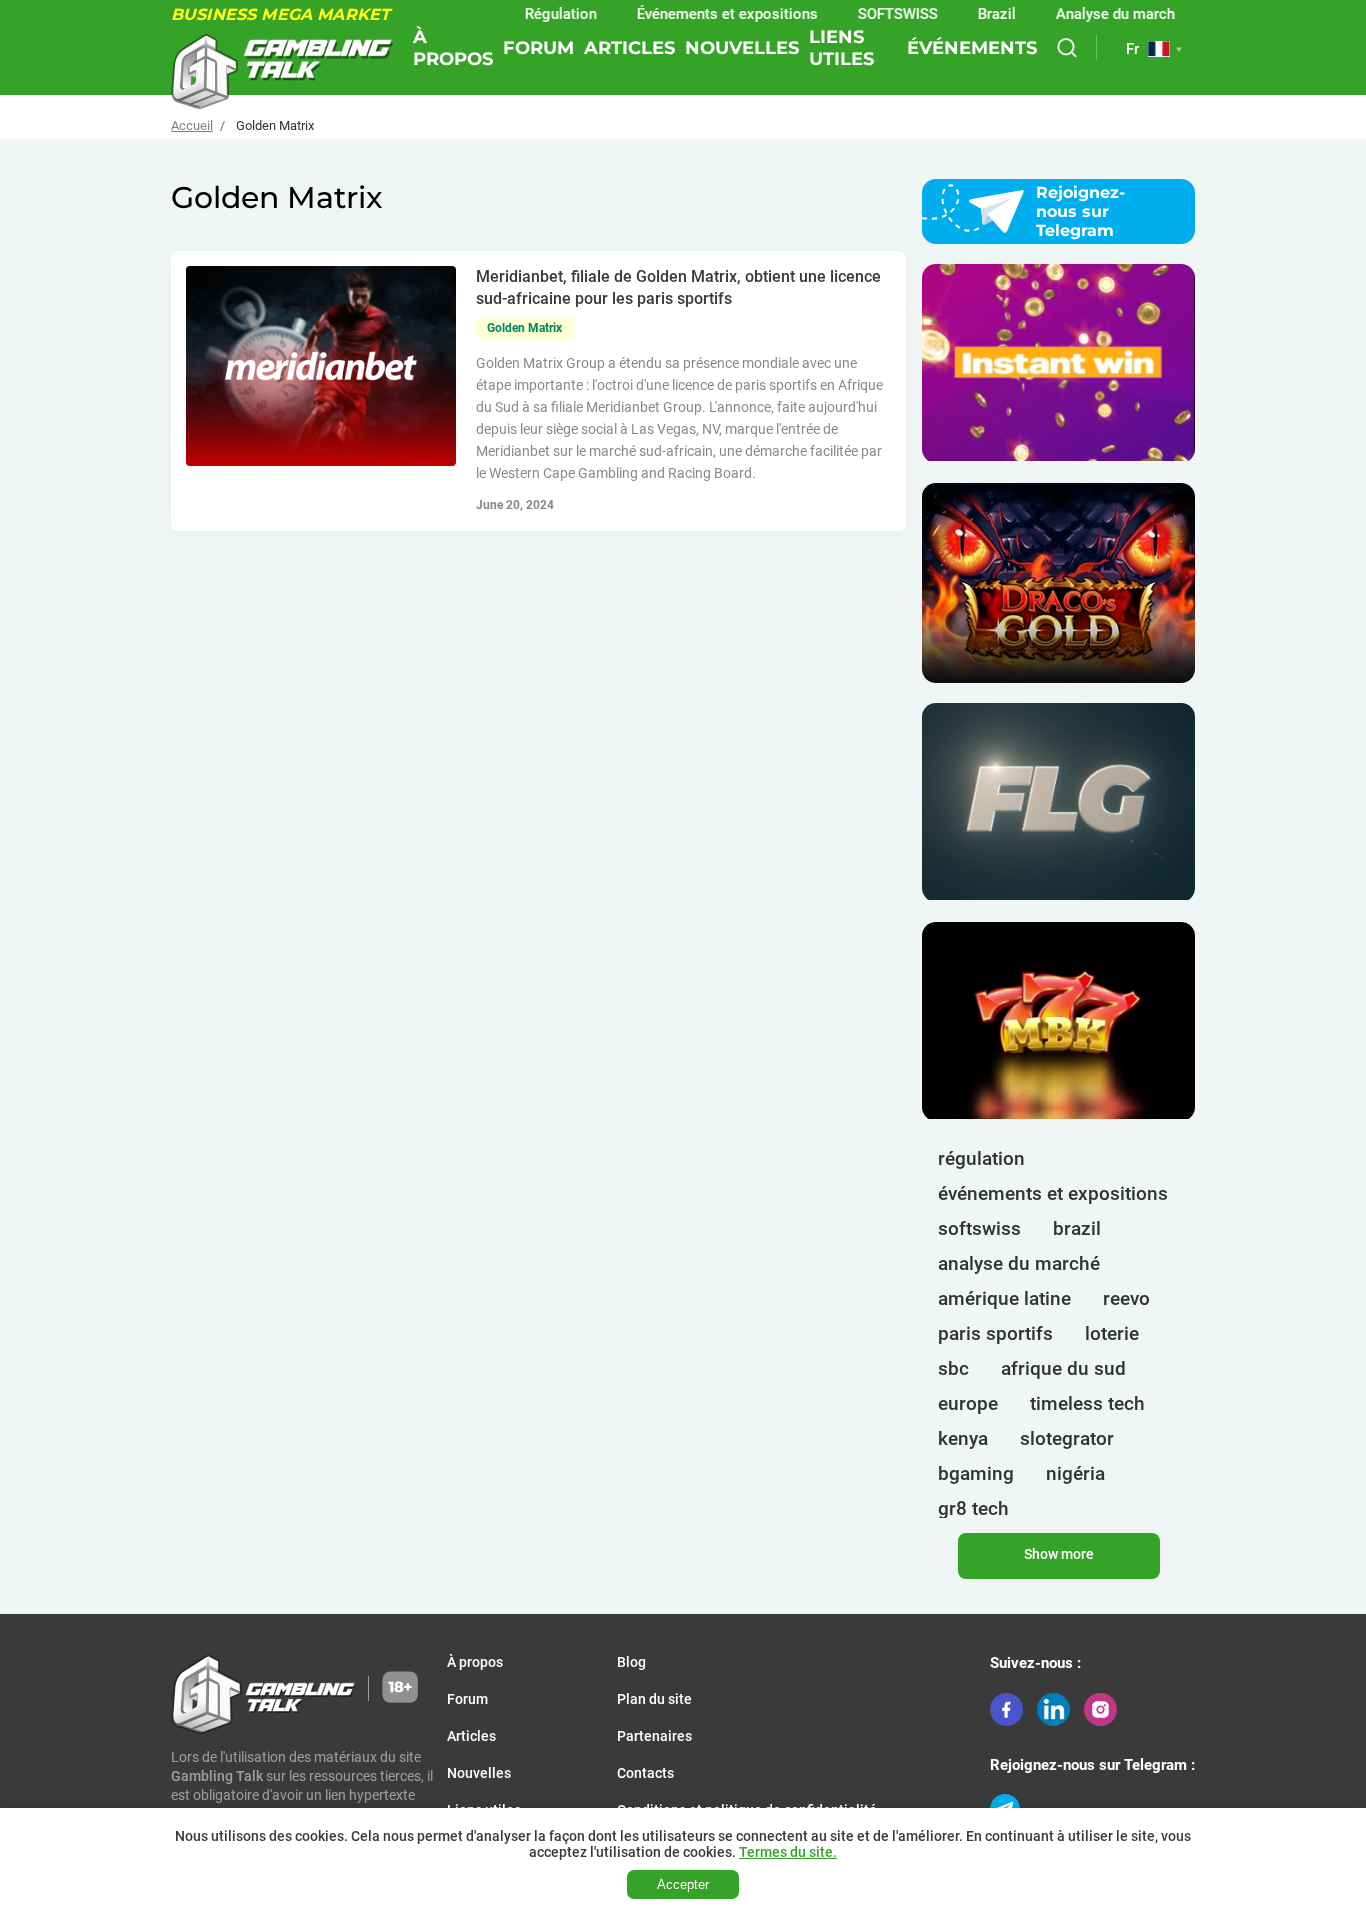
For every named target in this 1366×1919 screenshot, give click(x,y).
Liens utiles (841, 48)
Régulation (527, 14)
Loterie (1112, 1333)
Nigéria (1075, 1473)
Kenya (963, 1438)
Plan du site (654, 1699)
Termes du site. (788, 1852)
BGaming (976, 1473)
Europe (968, 1403)
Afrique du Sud (1063, 1368)
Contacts (645, 1773)
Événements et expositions (693, 14)
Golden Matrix (524, 328)
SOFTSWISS (979, 1228)
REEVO (1126, 1298)
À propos (453, 48)
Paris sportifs (995, 1333)
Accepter (683, 1884)
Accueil (192, 125)
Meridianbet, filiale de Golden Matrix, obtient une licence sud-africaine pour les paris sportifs (678, 287)
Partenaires (654, 1736)
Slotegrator (1067, 1438)
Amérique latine (1004, 1298)
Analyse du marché (1085, 14)
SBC (953, 1368)
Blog (631, 1662)
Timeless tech (1087, 1403)
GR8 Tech (973, 1508)
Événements (972, 48)
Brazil (963, 14)
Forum (538, 48)
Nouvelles (742, 48)
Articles (629, 48)
